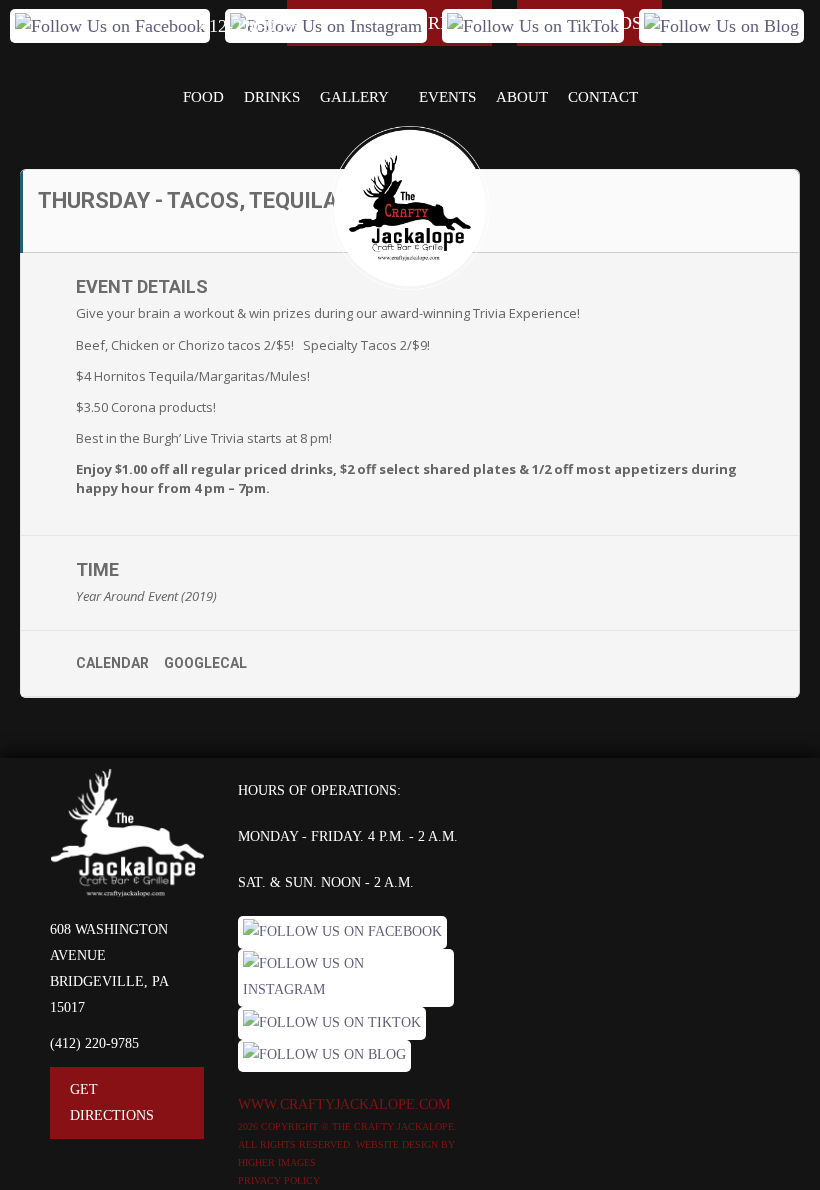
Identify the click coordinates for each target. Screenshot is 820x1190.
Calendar (112, 663)
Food (203, 97)
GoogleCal (205, 663)
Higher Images (277, 1162)
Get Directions (112, 1102)
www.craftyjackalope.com (344, 1104)
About (522, 97)
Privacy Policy (279, 1180)
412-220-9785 (251, 26)
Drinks (272, 97)
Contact (603, 97)
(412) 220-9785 (94, 1043)
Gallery (354, 97)
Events (447, 97)
